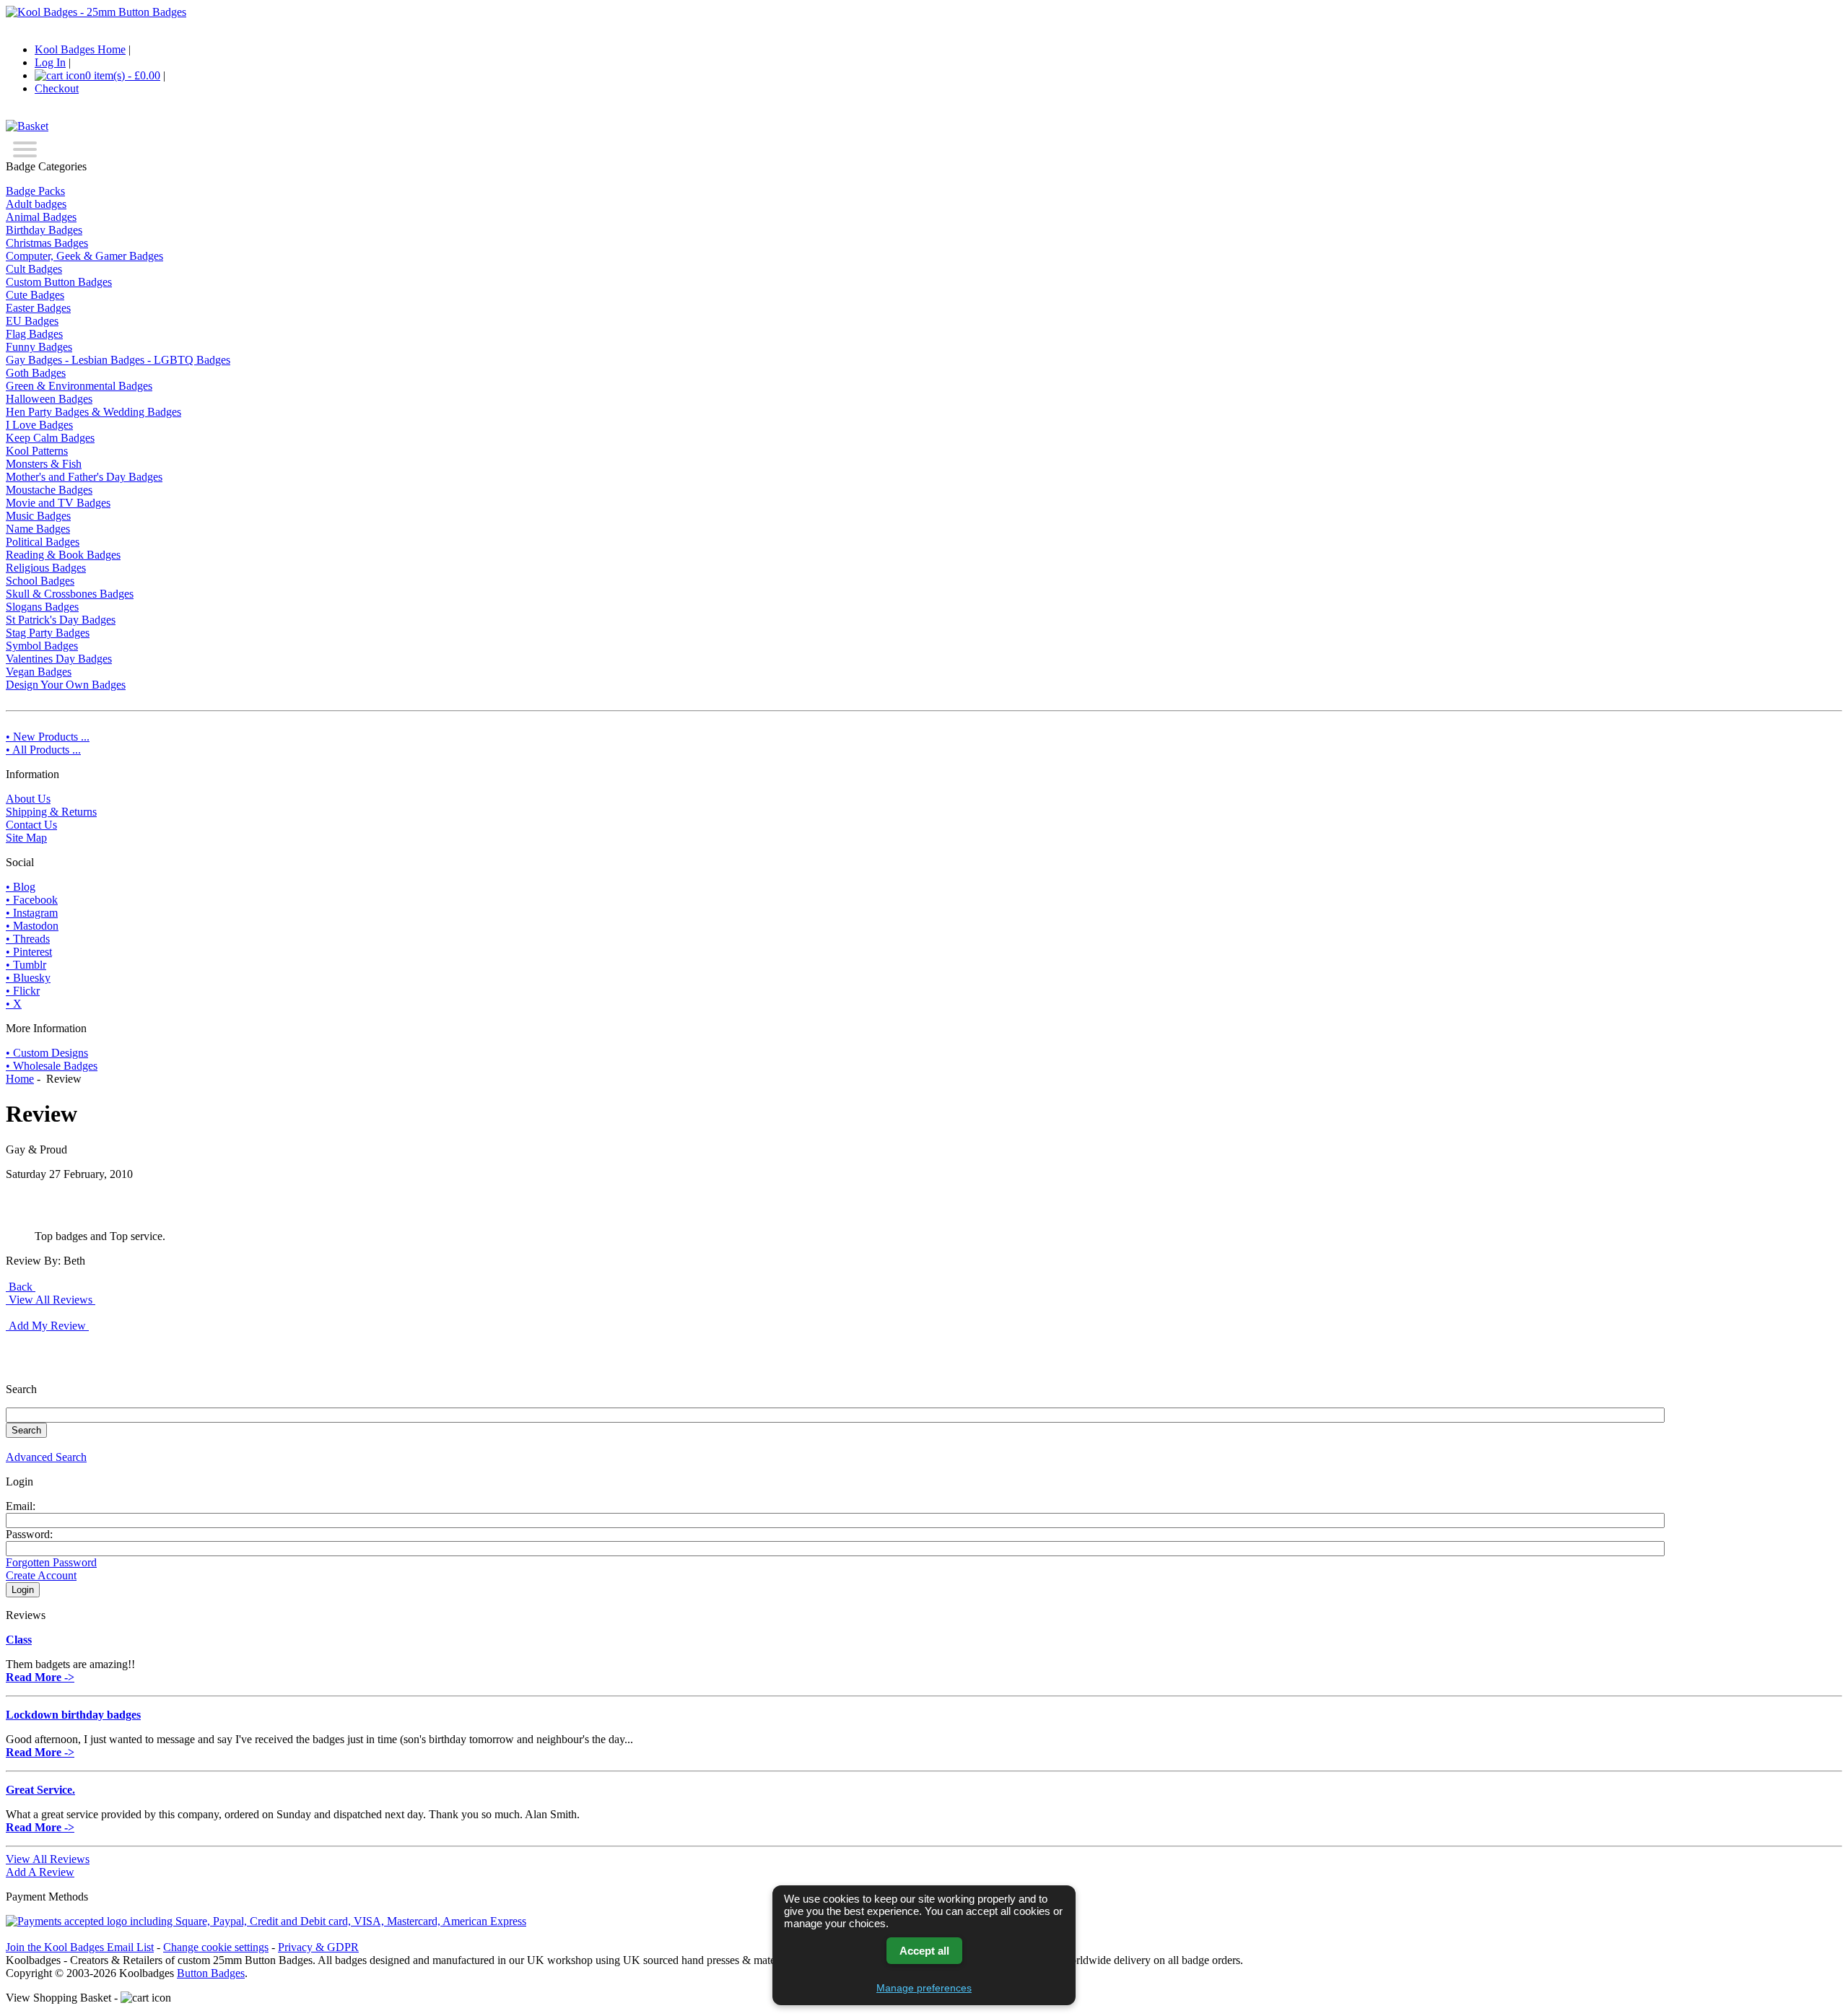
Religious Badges (46, 568)
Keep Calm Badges (50, 438)
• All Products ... (43, 750)
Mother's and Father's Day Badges (84, 477)
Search (21, 1389)
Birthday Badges (44, 230)
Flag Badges (34, 334)
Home (20, 1079)
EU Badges (32, 321)
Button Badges (211, 1973)
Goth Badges (36, 373)
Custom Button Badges (59, 282)
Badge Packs (35, 191)
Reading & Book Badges (63, 555)
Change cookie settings (216, 1947)
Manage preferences (924, 1988)
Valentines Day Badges (59, 659)
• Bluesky (28, 978)
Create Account (41, 1575)
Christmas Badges (47, 243)
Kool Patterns (37, 451)
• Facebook (32, 900)
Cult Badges (34, 269)
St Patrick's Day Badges (61, 620)
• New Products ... (48, 737)
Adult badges (36, 204)
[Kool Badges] (96, 12)
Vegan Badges (39, 672)
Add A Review (40, 1872)
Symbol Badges (42, 646)
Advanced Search (46, 1457)
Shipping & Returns (51, 812)
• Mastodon (32, 926)
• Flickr (23, 991)
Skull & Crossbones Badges (70, 594)
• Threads (28, 939)
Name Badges (38, 529)
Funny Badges (39, 347)
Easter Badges (38, 308)
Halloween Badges (49, 399)
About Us (28, 799)
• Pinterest (29, 952)
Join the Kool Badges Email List (80, 1947)
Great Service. (40, 1790)
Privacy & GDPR (318, 1947)
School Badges (40, 581)
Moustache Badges (49, 490)
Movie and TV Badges (58, 503)
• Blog (21, 887)
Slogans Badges (42, 607)
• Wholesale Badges (52, 1066)
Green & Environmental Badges (79, 386)
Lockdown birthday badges (73, 1715)
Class (19, 1640)
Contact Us (31, 825)
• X (14, 1004)
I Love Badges (39, 425)
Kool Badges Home (80, 49)
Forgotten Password (51, 1562)
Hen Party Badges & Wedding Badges (93, 412)
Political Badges (43, 542)
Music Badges (38, 516)
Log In (50, 62)
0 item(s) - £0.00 (123, 75)
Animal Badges (41, 217)
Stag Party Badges (48, 633)
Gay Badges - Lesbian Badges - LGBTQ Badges (118, 360)
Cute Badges (35, 295)
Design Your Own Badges (66, 685)
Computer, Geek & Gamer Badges (84, 256)
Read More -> (40, 1677)
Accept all (924, 1951)
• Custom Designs (47, 1053)
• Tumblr (26, 965)
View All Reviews (48, 1859)
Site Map (26, 838)
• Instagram (32, 913)
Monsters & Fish (44, 464)
